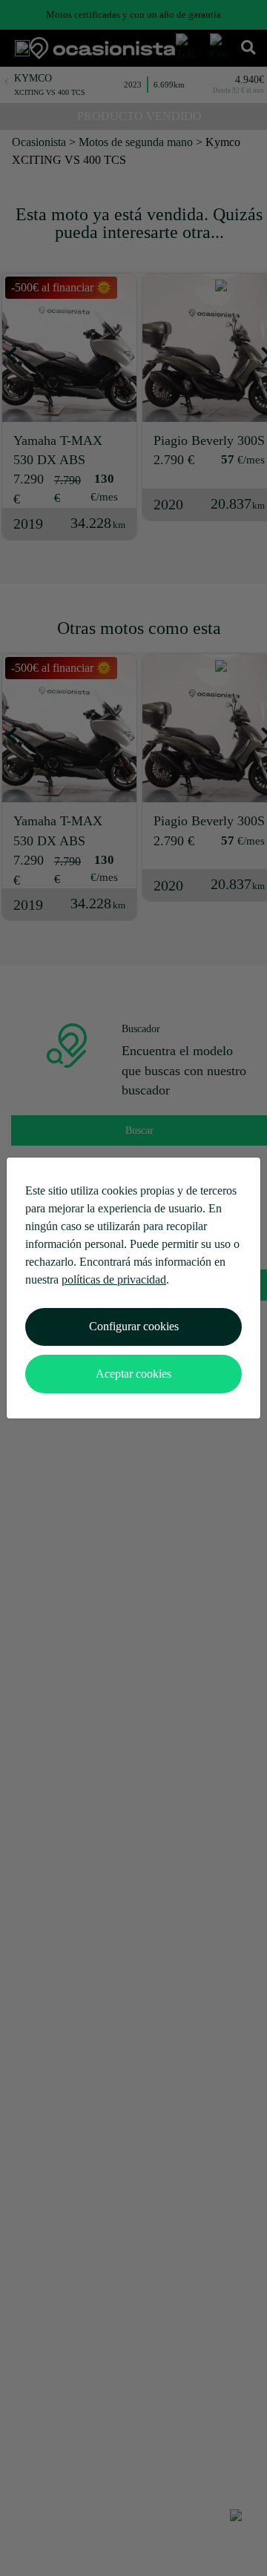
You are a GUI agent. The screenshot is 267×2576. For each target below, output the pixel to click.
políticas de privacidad (114, 1279)
